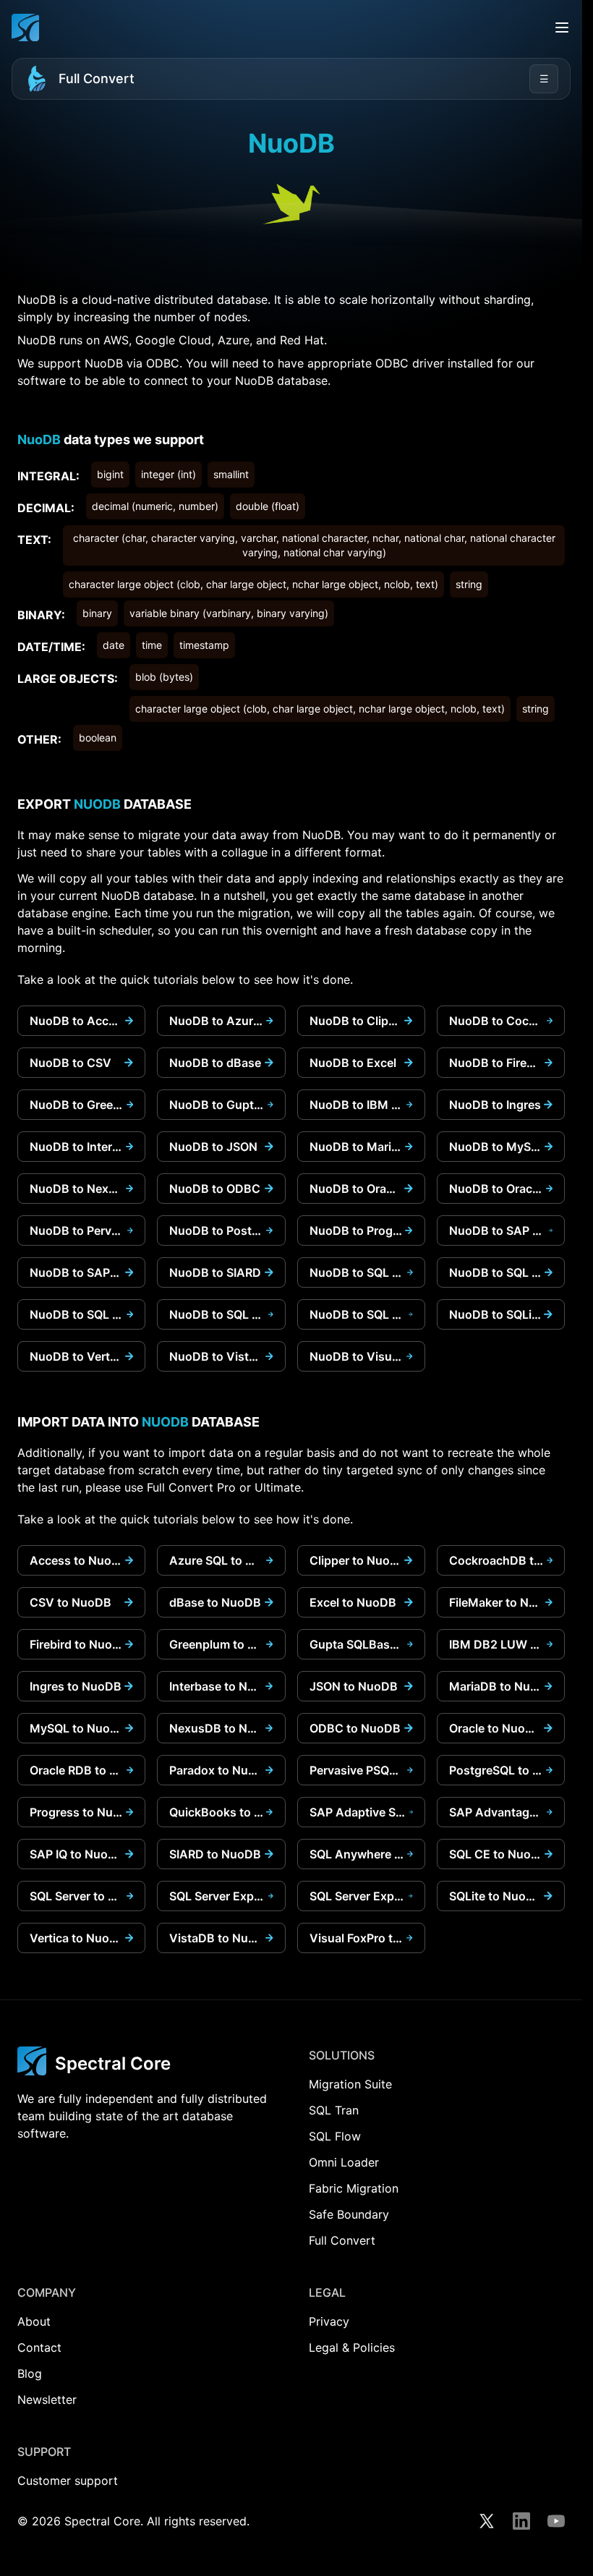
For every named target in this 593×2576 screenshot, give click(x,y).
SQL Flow (335, 2136)
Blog (30, 2373)
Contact (39, 2347)
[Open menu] (562, 27)
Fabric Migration (354, 2188)
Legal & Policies (352, 2347)
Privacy (329, 2321)
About (34, 2321)
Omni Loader (344, 2162)
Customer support (68, 2481)
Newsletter (47, 2399)
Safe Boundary (349, 2214)
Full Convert (97, 78)
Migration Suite (350, 2084)
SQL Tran (334, 2110)
